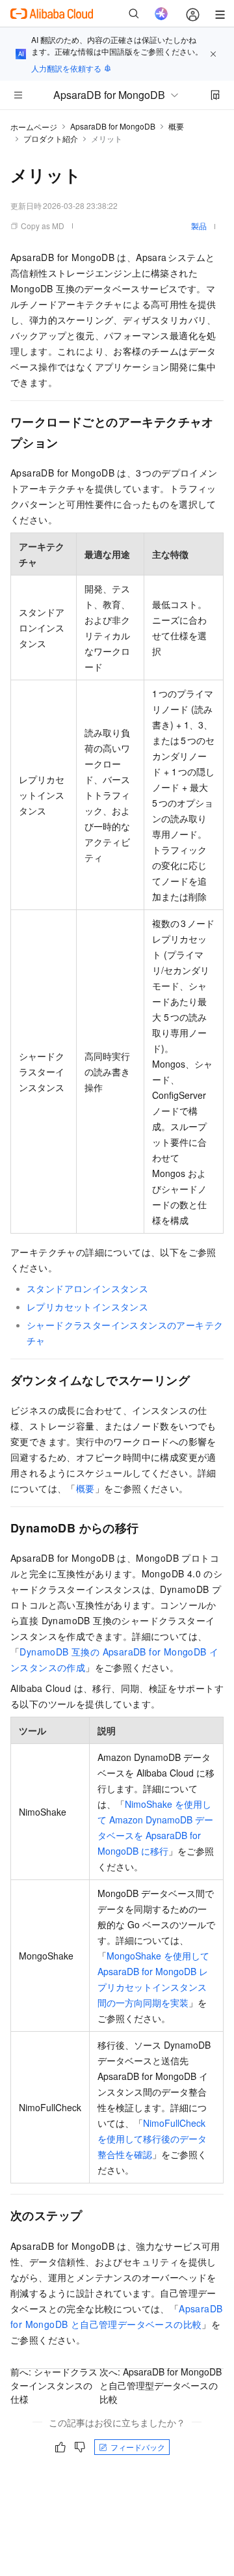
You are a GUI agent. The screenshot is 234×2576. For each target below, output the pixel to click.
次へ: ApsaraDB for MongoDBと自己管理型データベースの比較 (161, 2385)
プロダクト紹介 (51, 138)
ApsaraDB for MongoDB (113, 126)
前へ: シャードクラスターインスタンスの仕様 (54, 2385)
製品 (199, 226)
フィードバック (138, 2447)
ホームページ (34, 127)
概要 (176, 126)
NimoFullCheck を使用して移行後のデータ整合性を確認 (152, 2139)
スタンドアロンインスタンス (87, 1288)
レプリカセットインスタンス (87, 1307)
